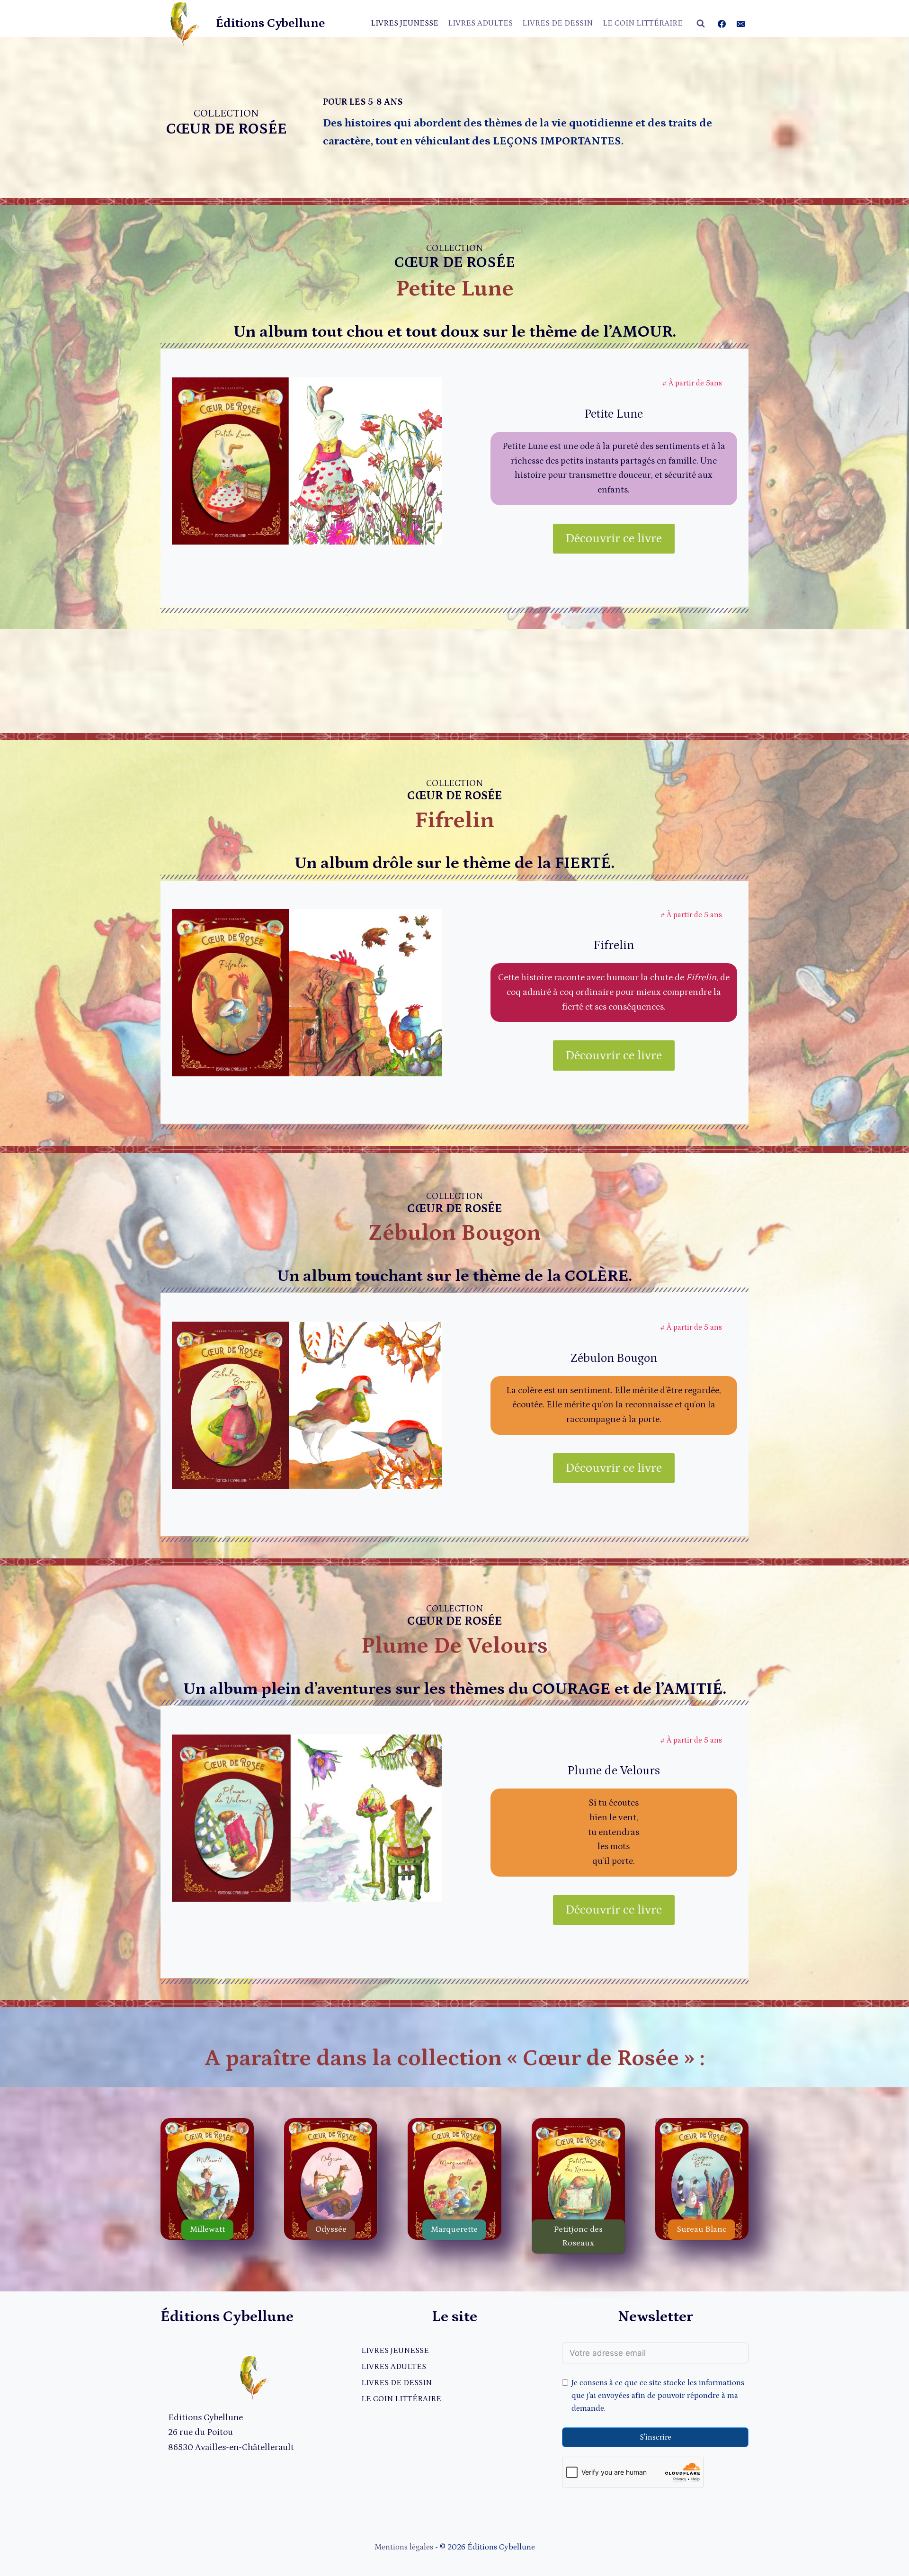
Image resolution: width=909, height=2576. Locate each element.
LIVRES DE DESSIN (557, 23)
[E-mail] (740, 24)
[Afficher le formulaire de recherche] (701, 24)
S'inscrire (655, 2437)
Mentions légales (404, 2547)
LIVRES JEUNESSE (405, 23)
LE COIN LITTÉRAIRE (643, 23)
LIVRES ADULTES (480, 23)
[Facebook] (722, 24)
